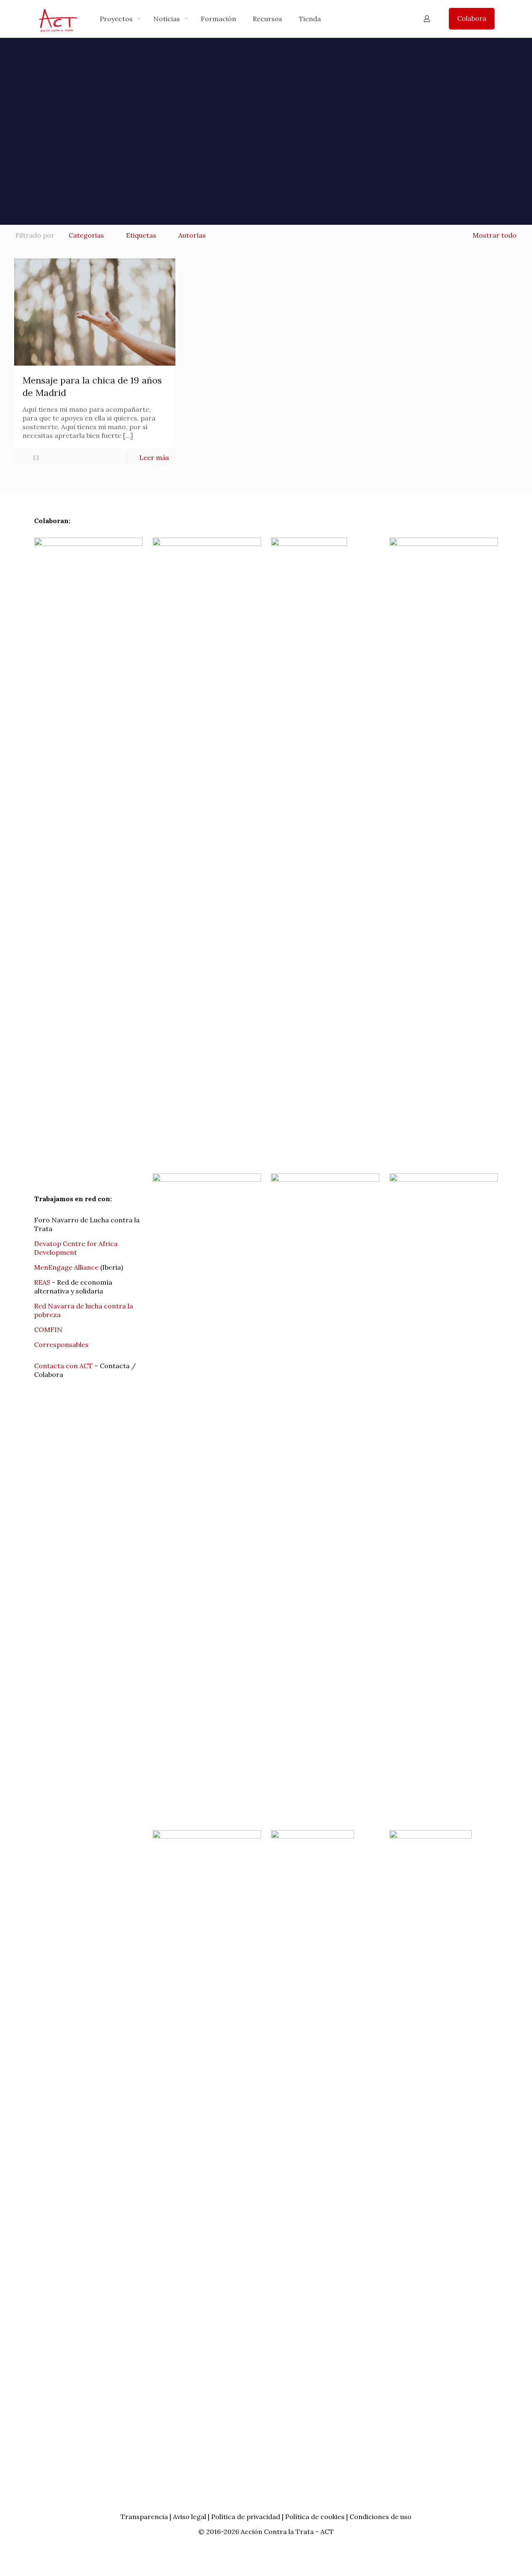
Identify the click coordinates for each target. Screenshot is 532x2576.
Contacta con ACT (63, 1366)
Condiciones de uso (381, 2517)
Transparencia (144, 2517)
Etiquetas (141, 235)
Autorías (192, 235)
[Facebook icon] (253, 2547)
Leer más (154, 457)
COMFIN (48, 1330)
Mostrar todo (495, 235)
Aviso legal (190, 2517)
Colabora (472, 18)
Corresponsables (61, 1345)
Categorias (86, 235)
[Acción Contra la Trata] (58, 19)
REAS (42, 1282)
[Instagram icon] (279, 2547)
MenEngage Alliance (66, 1267)
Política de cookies (315, 2517)
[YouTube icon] (270, 2547)
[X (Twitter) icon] (262, 2547)
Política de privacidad (246, 2517)
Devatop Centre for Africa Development (76, 1248)
